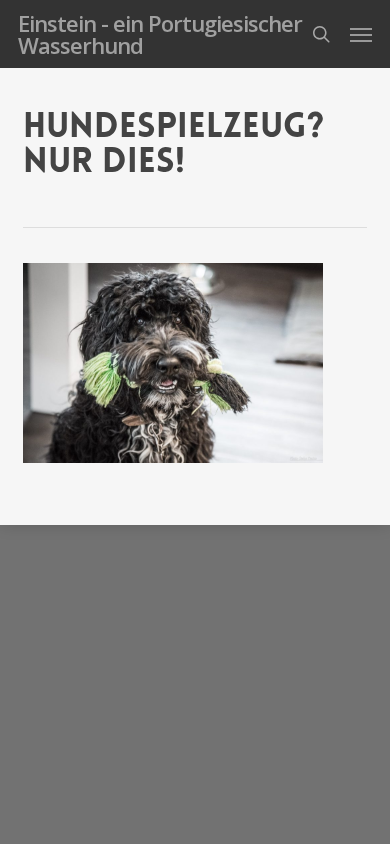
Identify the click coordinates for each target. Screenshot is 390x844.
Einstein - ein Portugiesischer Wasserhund (160, 34)
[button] (361, 34)
